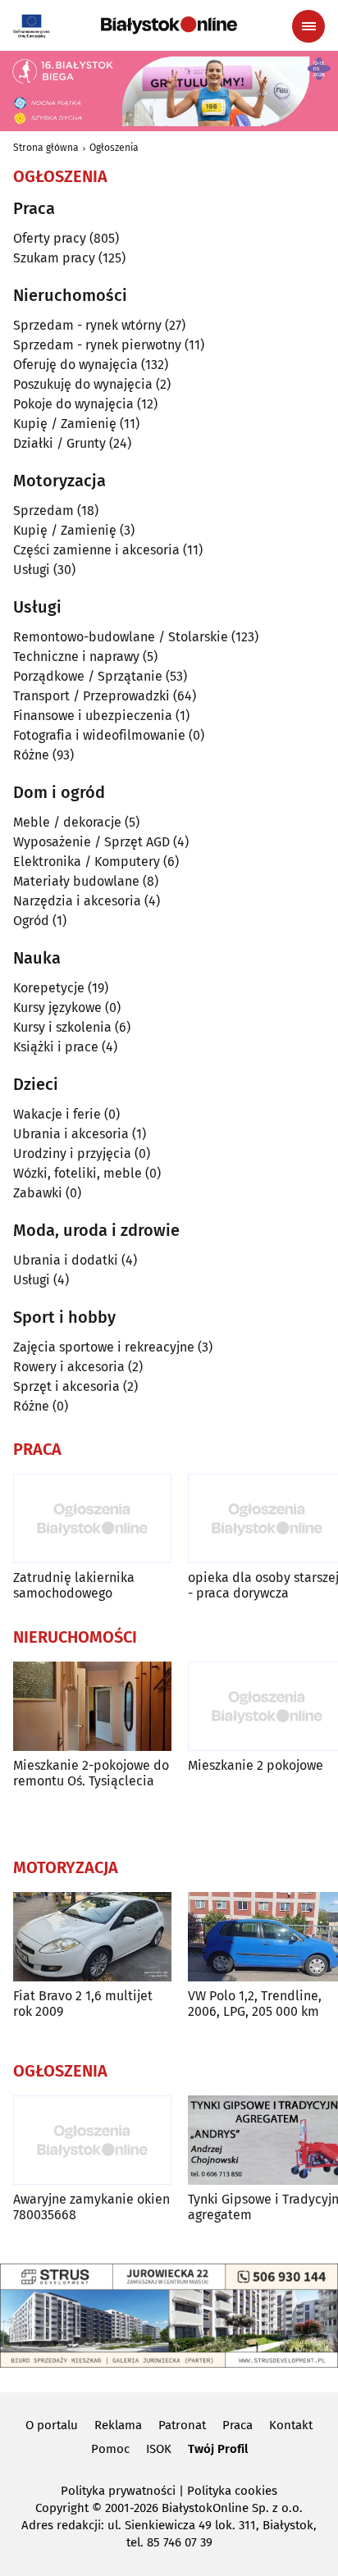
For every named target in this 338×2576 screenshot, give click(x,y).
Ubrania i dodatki (66, 1260)
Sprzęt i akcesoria (66, 1386)
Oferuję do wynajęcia (75, 365)
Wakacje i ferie (57, 1114)
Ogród (31, 921)
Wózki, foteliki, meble (78, 1173)
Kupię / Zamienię (65, 424)
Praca (238, 2425)
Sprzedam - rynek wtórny (87, 325)
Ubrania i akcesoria (71, 1134)
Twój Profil (218, 2449)
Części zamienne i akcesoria (96, 550)
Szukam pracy (54, 258)
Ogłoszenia (114, 148)
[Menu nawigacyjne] (308, 26)
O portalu (52, 2425)
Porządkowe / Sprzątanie (88, 676)
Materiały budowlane (76, 881)
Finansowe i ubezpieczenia (93, 716)
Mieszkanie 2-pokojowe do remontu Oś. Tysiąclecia (91, 1773)
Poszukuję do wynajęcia (83, 384)
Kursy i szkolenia (62, 1027)
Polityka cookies (232, 2491)
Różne (31, 755)
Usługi (32, 570)
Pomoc (110, 2449)
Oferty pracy (50, 238)
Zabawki (38, 1193)
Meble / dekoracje (67, 822)
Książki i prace (56, 1047)
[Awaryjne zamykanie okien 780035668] (92, 2140)
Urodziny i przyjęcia (72, 1154)
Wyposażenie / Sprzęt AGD (91, 842)
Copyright (62, 2508)
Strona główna (46, 148)
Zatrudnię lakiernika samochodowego (74, 1585)
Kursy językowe (57, 1008)
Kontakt (291, 2425)
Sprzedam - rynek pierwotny (97, 345)
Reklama (118, 2425)
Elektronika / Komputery (87, 862)
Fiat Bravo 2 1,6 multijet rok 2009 (83, 2004)
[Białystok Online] (169, 25)
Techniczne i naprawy (76, 657)
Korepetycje (49, 988)
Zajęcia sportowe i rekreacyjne (104, 1347)
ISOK (159, 2449)
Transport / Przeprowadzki (91, 696)
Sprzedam (43, 511)
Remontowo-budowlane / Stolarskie (121, 637)
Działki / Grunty (59, 443)
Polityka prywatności (118, 2491)
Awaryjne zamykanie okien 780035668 (91, 2207)
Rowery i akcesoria (69, 1367)
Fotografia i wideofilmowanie (99, 735)
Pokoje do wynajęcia (73, 404)
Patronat (182, 2425)
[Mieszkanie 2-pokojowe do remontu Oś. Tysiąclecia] (92, 1706)
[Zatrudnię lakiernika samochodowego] (92, 1518)
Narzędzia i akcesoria (77, 901)
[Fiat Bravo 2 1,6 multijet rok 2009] (92, 1937)
